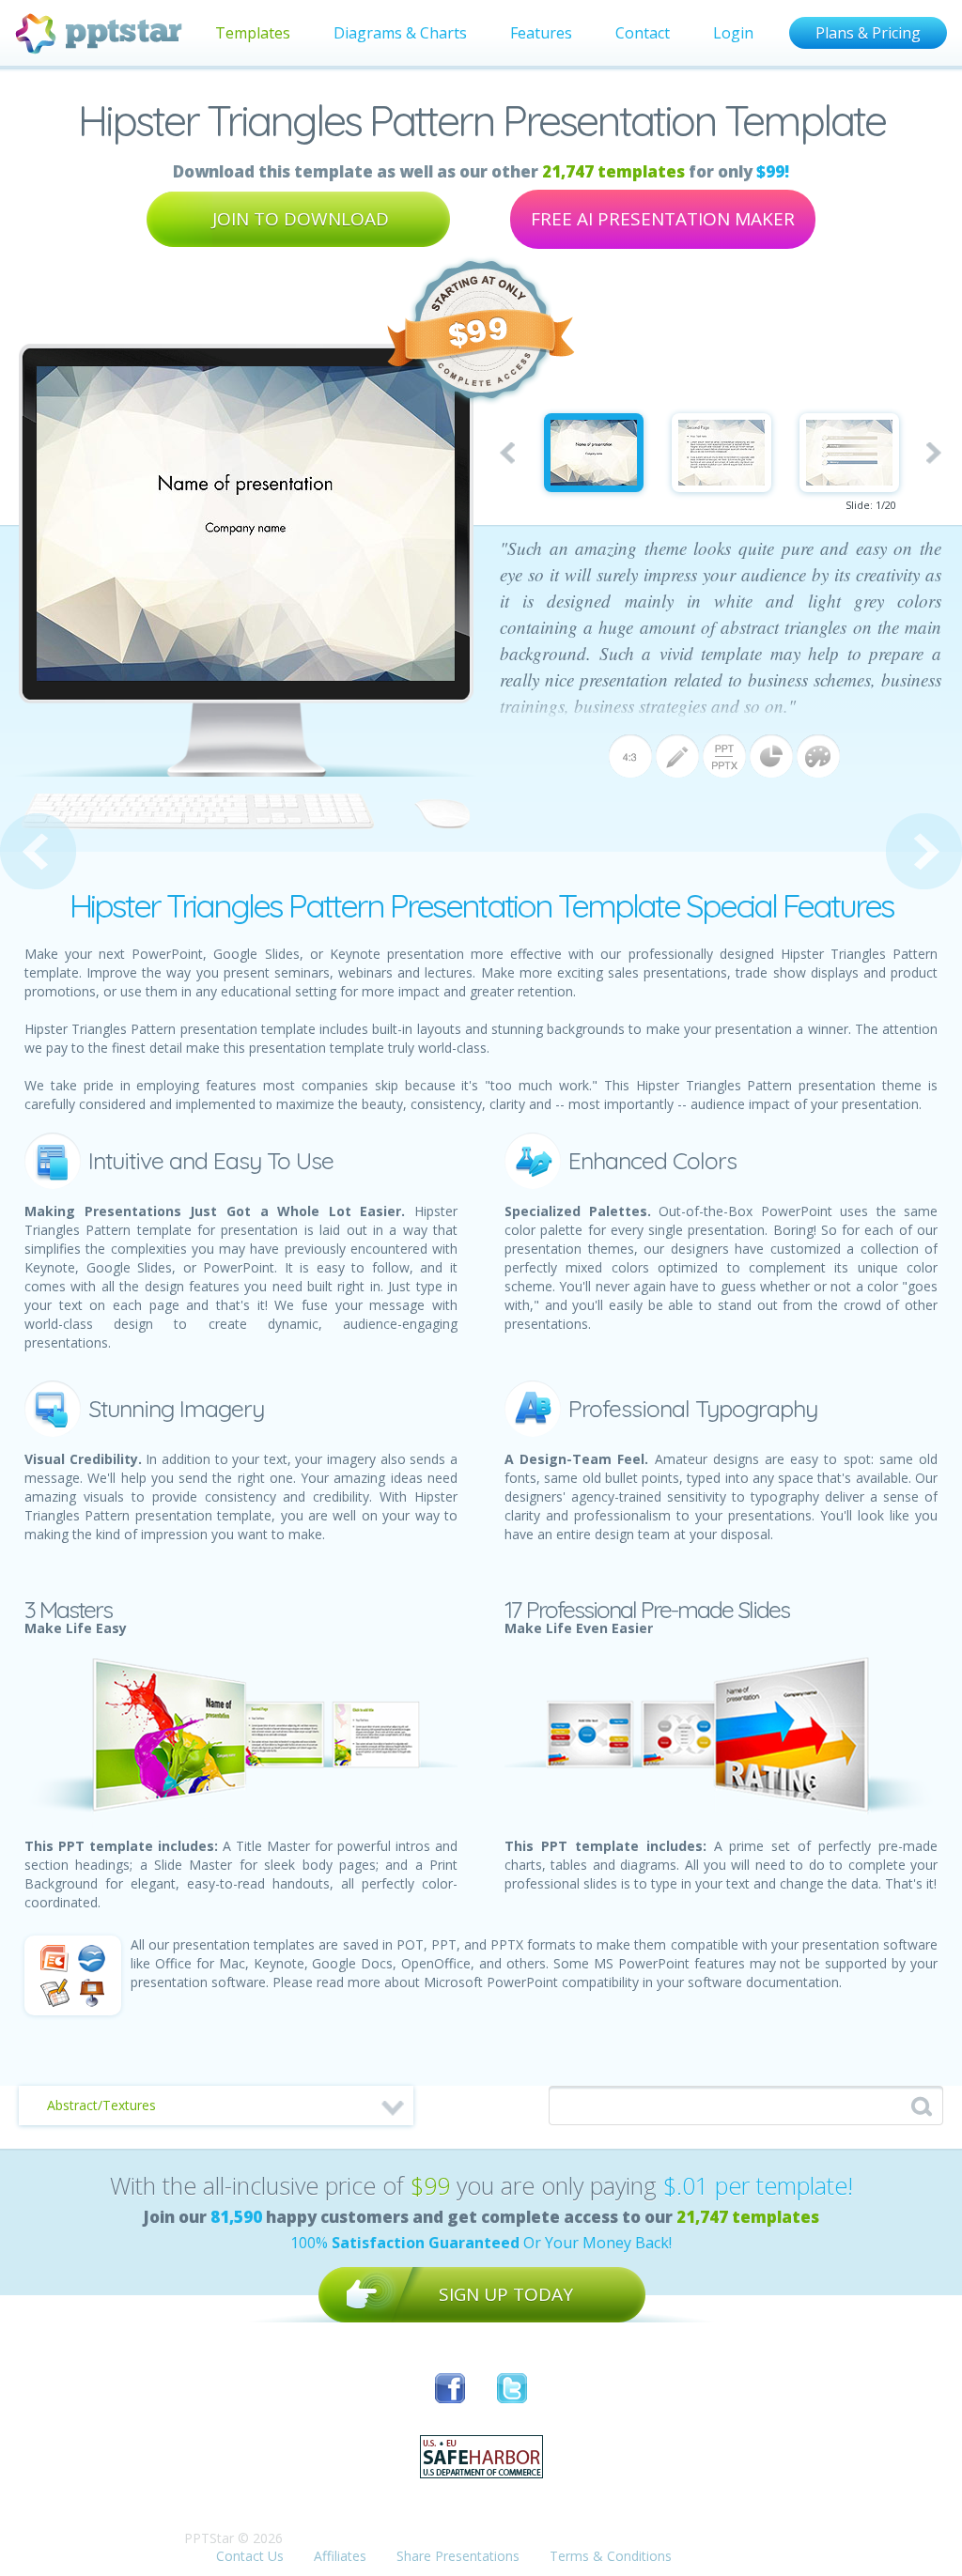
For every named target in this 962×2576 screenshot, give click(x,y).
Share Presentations (458, 2556)
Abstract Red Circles (924, 851)
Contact (643, 33)
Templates (253, 33)
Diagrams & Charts (400, 33)
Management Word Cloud (38, 851)
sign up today (506, 2294)
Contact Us (250, 2556)
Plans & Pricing (868, 33)
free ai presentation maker (663, 219)
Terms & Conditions (611, 2556)
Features (541, 33)
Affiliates (340, 2556)
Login (733, 33)
